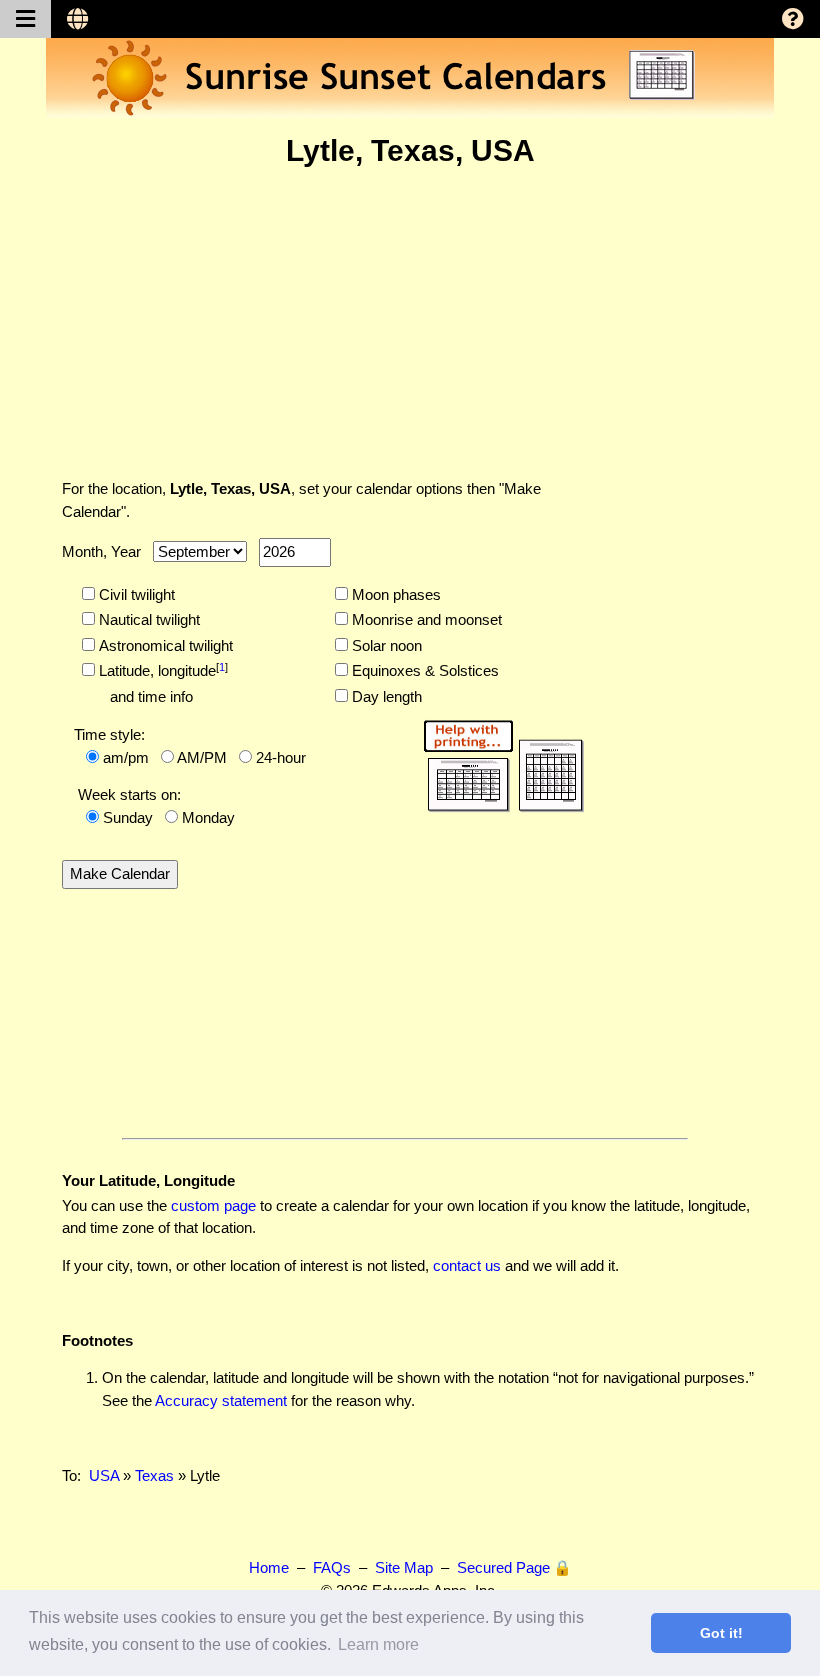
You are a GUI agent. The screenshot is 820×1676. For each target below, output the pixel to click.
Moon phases (394, 594)
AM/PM (202, 757)
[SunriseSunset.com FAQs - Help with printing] (497, 762)
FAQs (332, 1567)
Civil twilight (135, 594)
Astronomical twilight (164, 645)
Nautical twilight (147, 619)
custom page (213, 1205)
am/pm (126, 757)
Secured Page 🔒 (514, 1567)
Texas (154, 1475)
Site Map (404, 1567)
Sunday (128, 817)
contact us (467, 1265)
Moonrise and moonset (425, 619)
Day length (385, 696)
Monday (208, 817)
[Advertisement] (410, 323)
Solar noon (385, 645)
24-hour (281, 757)
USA (104, 1475)
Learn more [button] (378, 1644)
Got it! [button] (721, 1633)
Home (269, 1567)
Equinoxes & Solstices (423, 670)
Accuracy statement (221, 1400)
